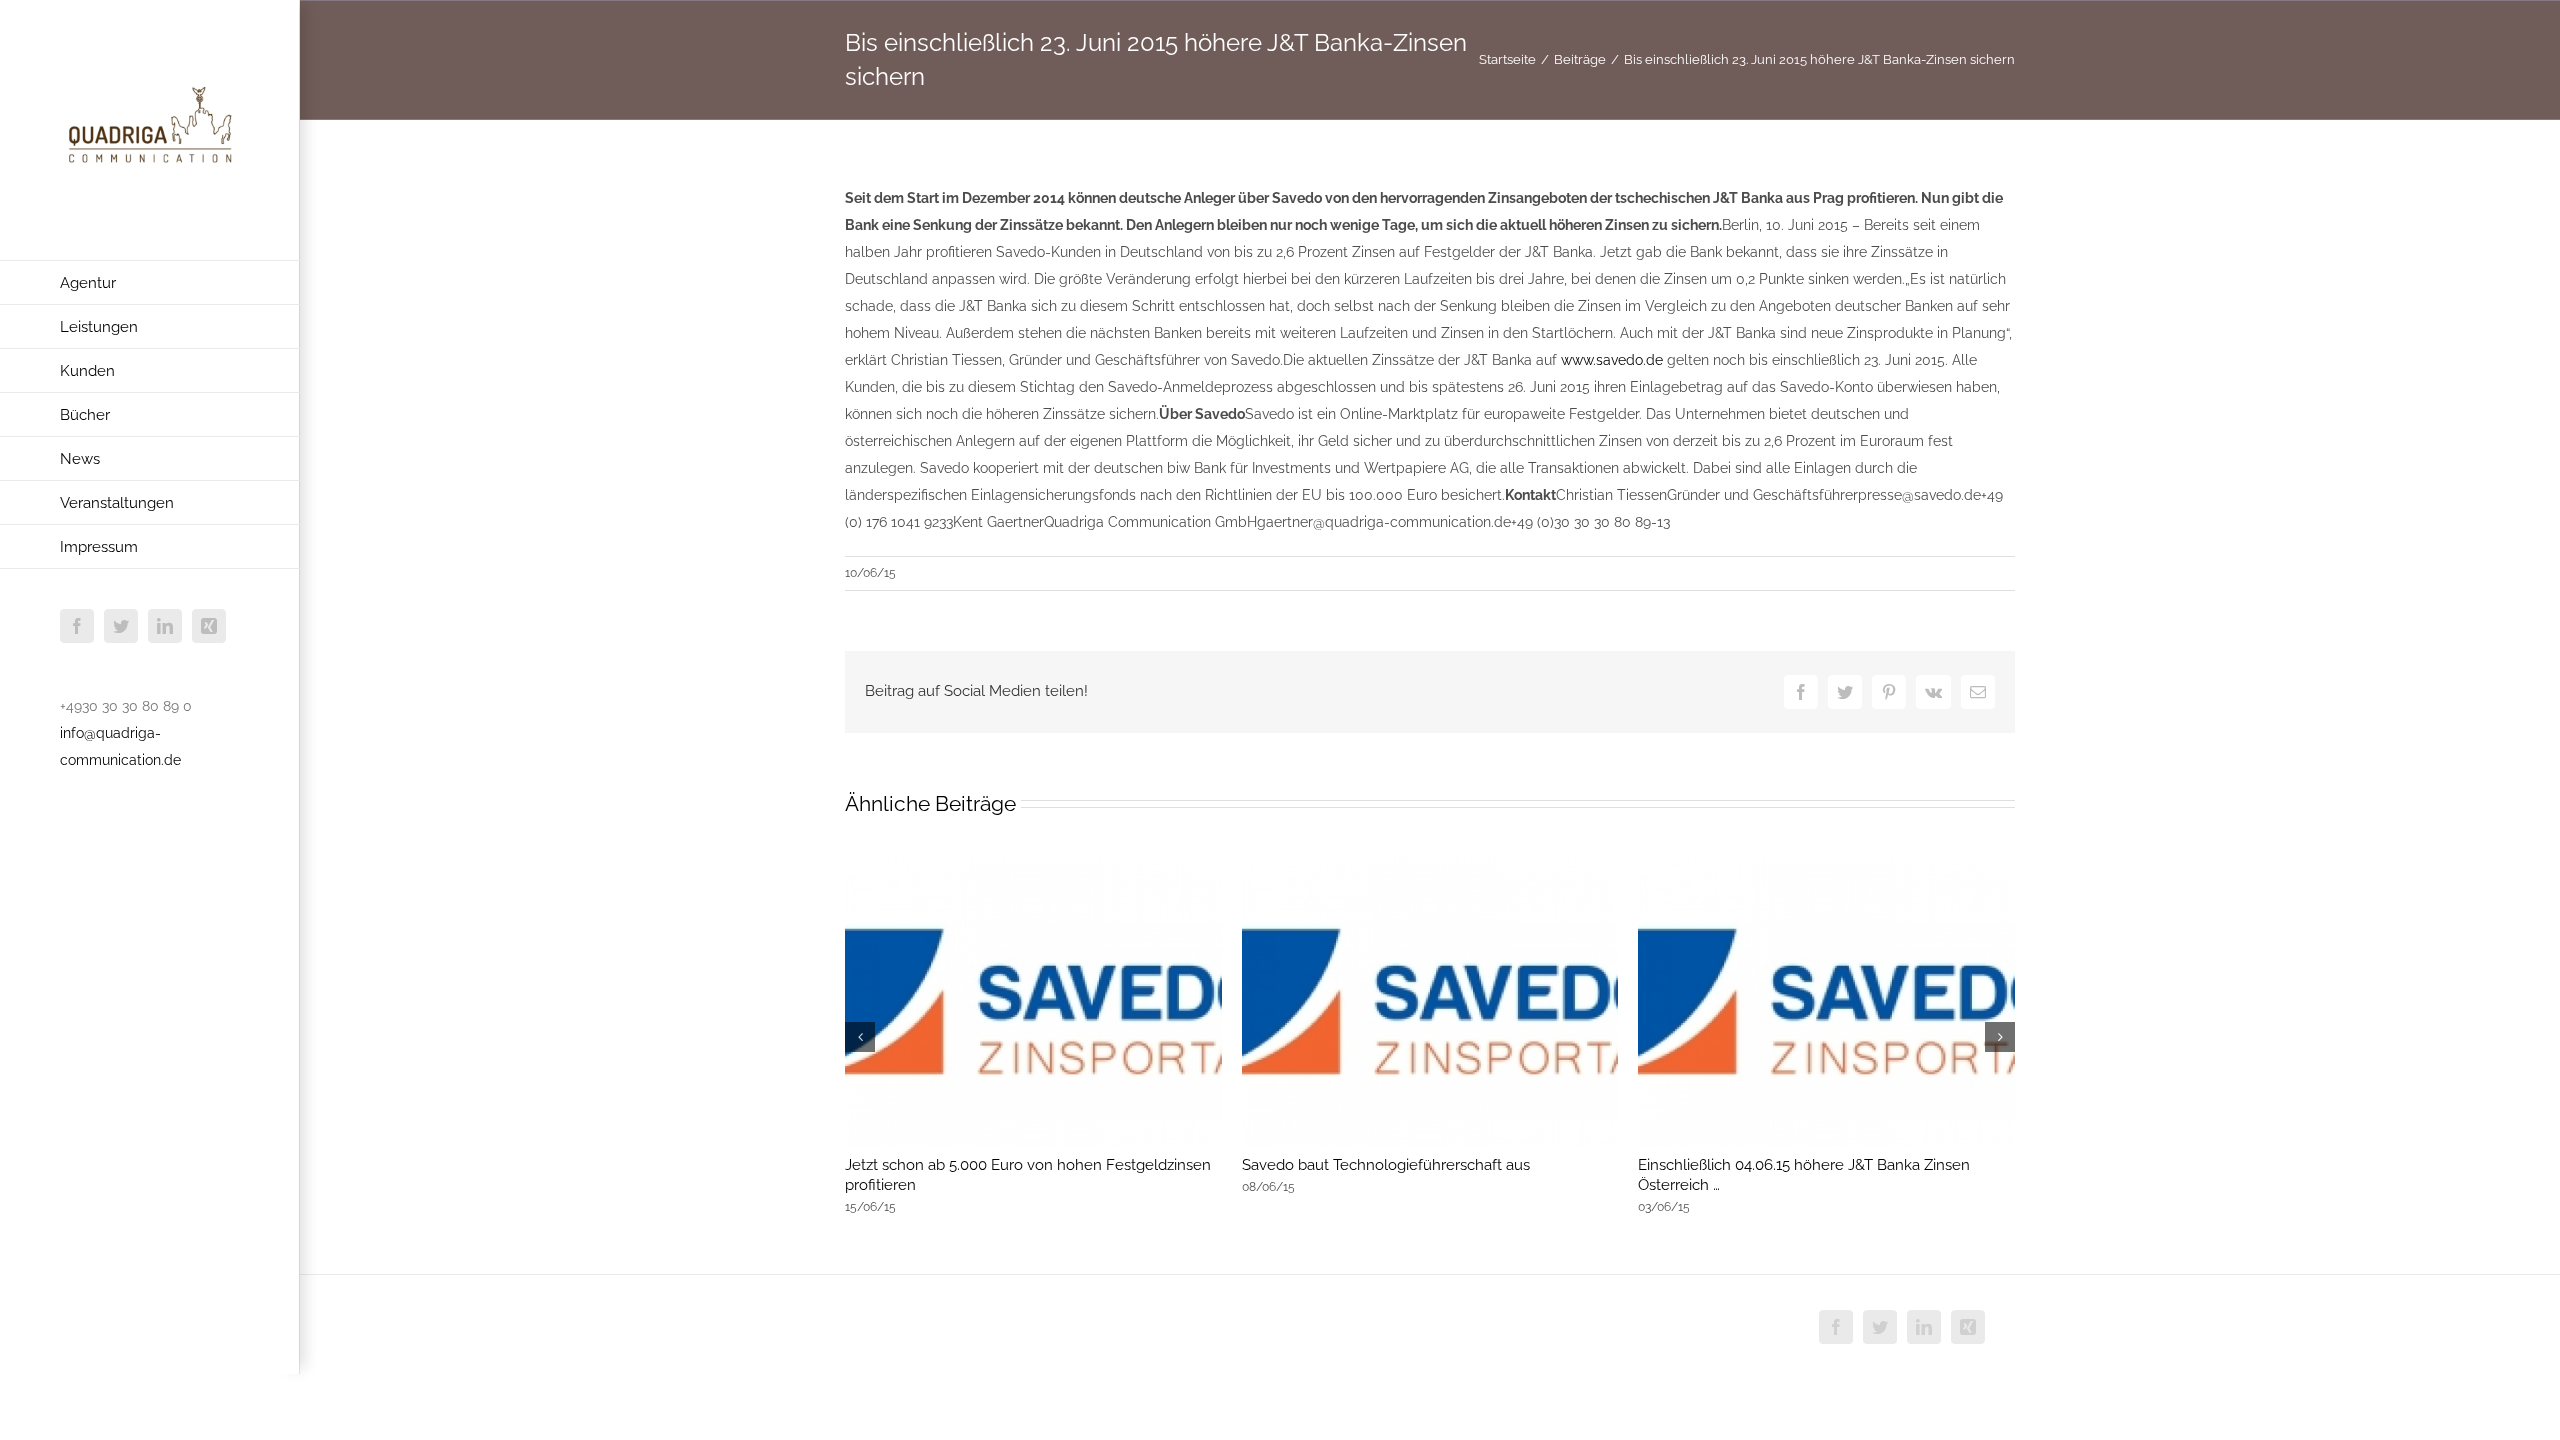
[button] (860, 1037)
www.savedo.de (1612, 360)
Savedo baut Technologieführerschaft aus (1386, 1165)
